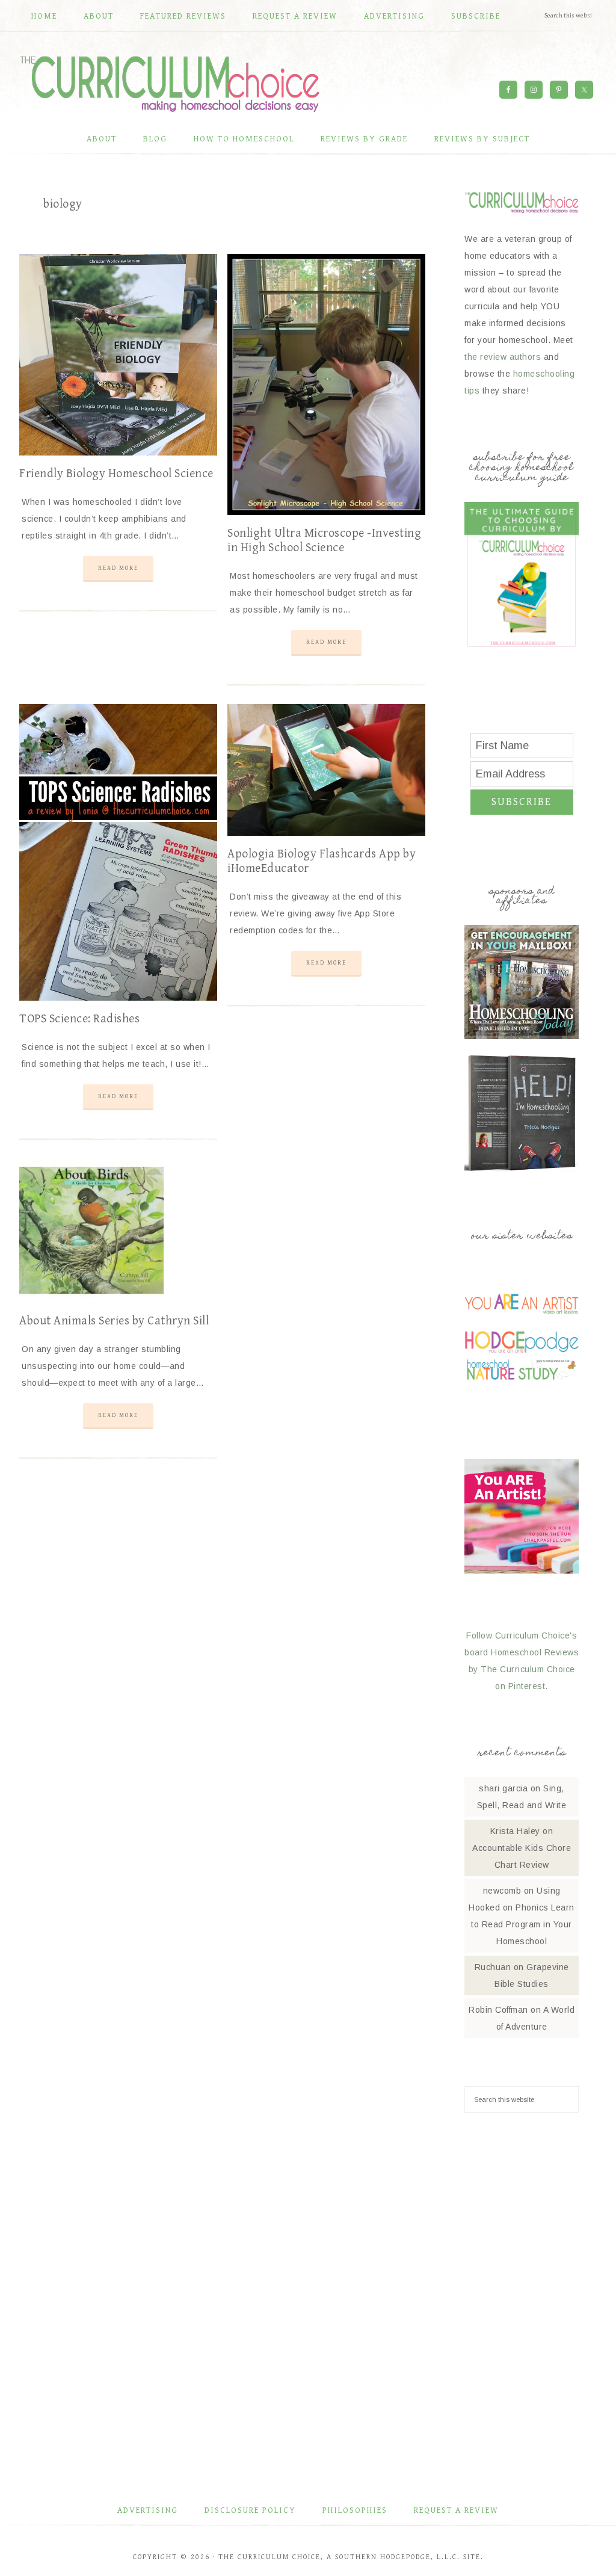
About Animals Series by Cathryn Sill (114, 1321)
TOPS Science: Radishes (79, 1019)
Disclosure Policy (250, 2510)
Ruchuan (493, 1967)
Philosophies (355, 2510)
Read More (118, 568)
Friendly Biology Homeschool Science (116, 474)
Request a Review (456, 2510)
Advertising (148, 2510)
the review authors (503, 357)
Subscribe (522, 802)
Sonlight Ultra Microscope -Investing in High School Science (324, 541)
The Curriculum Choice (170, 84)
